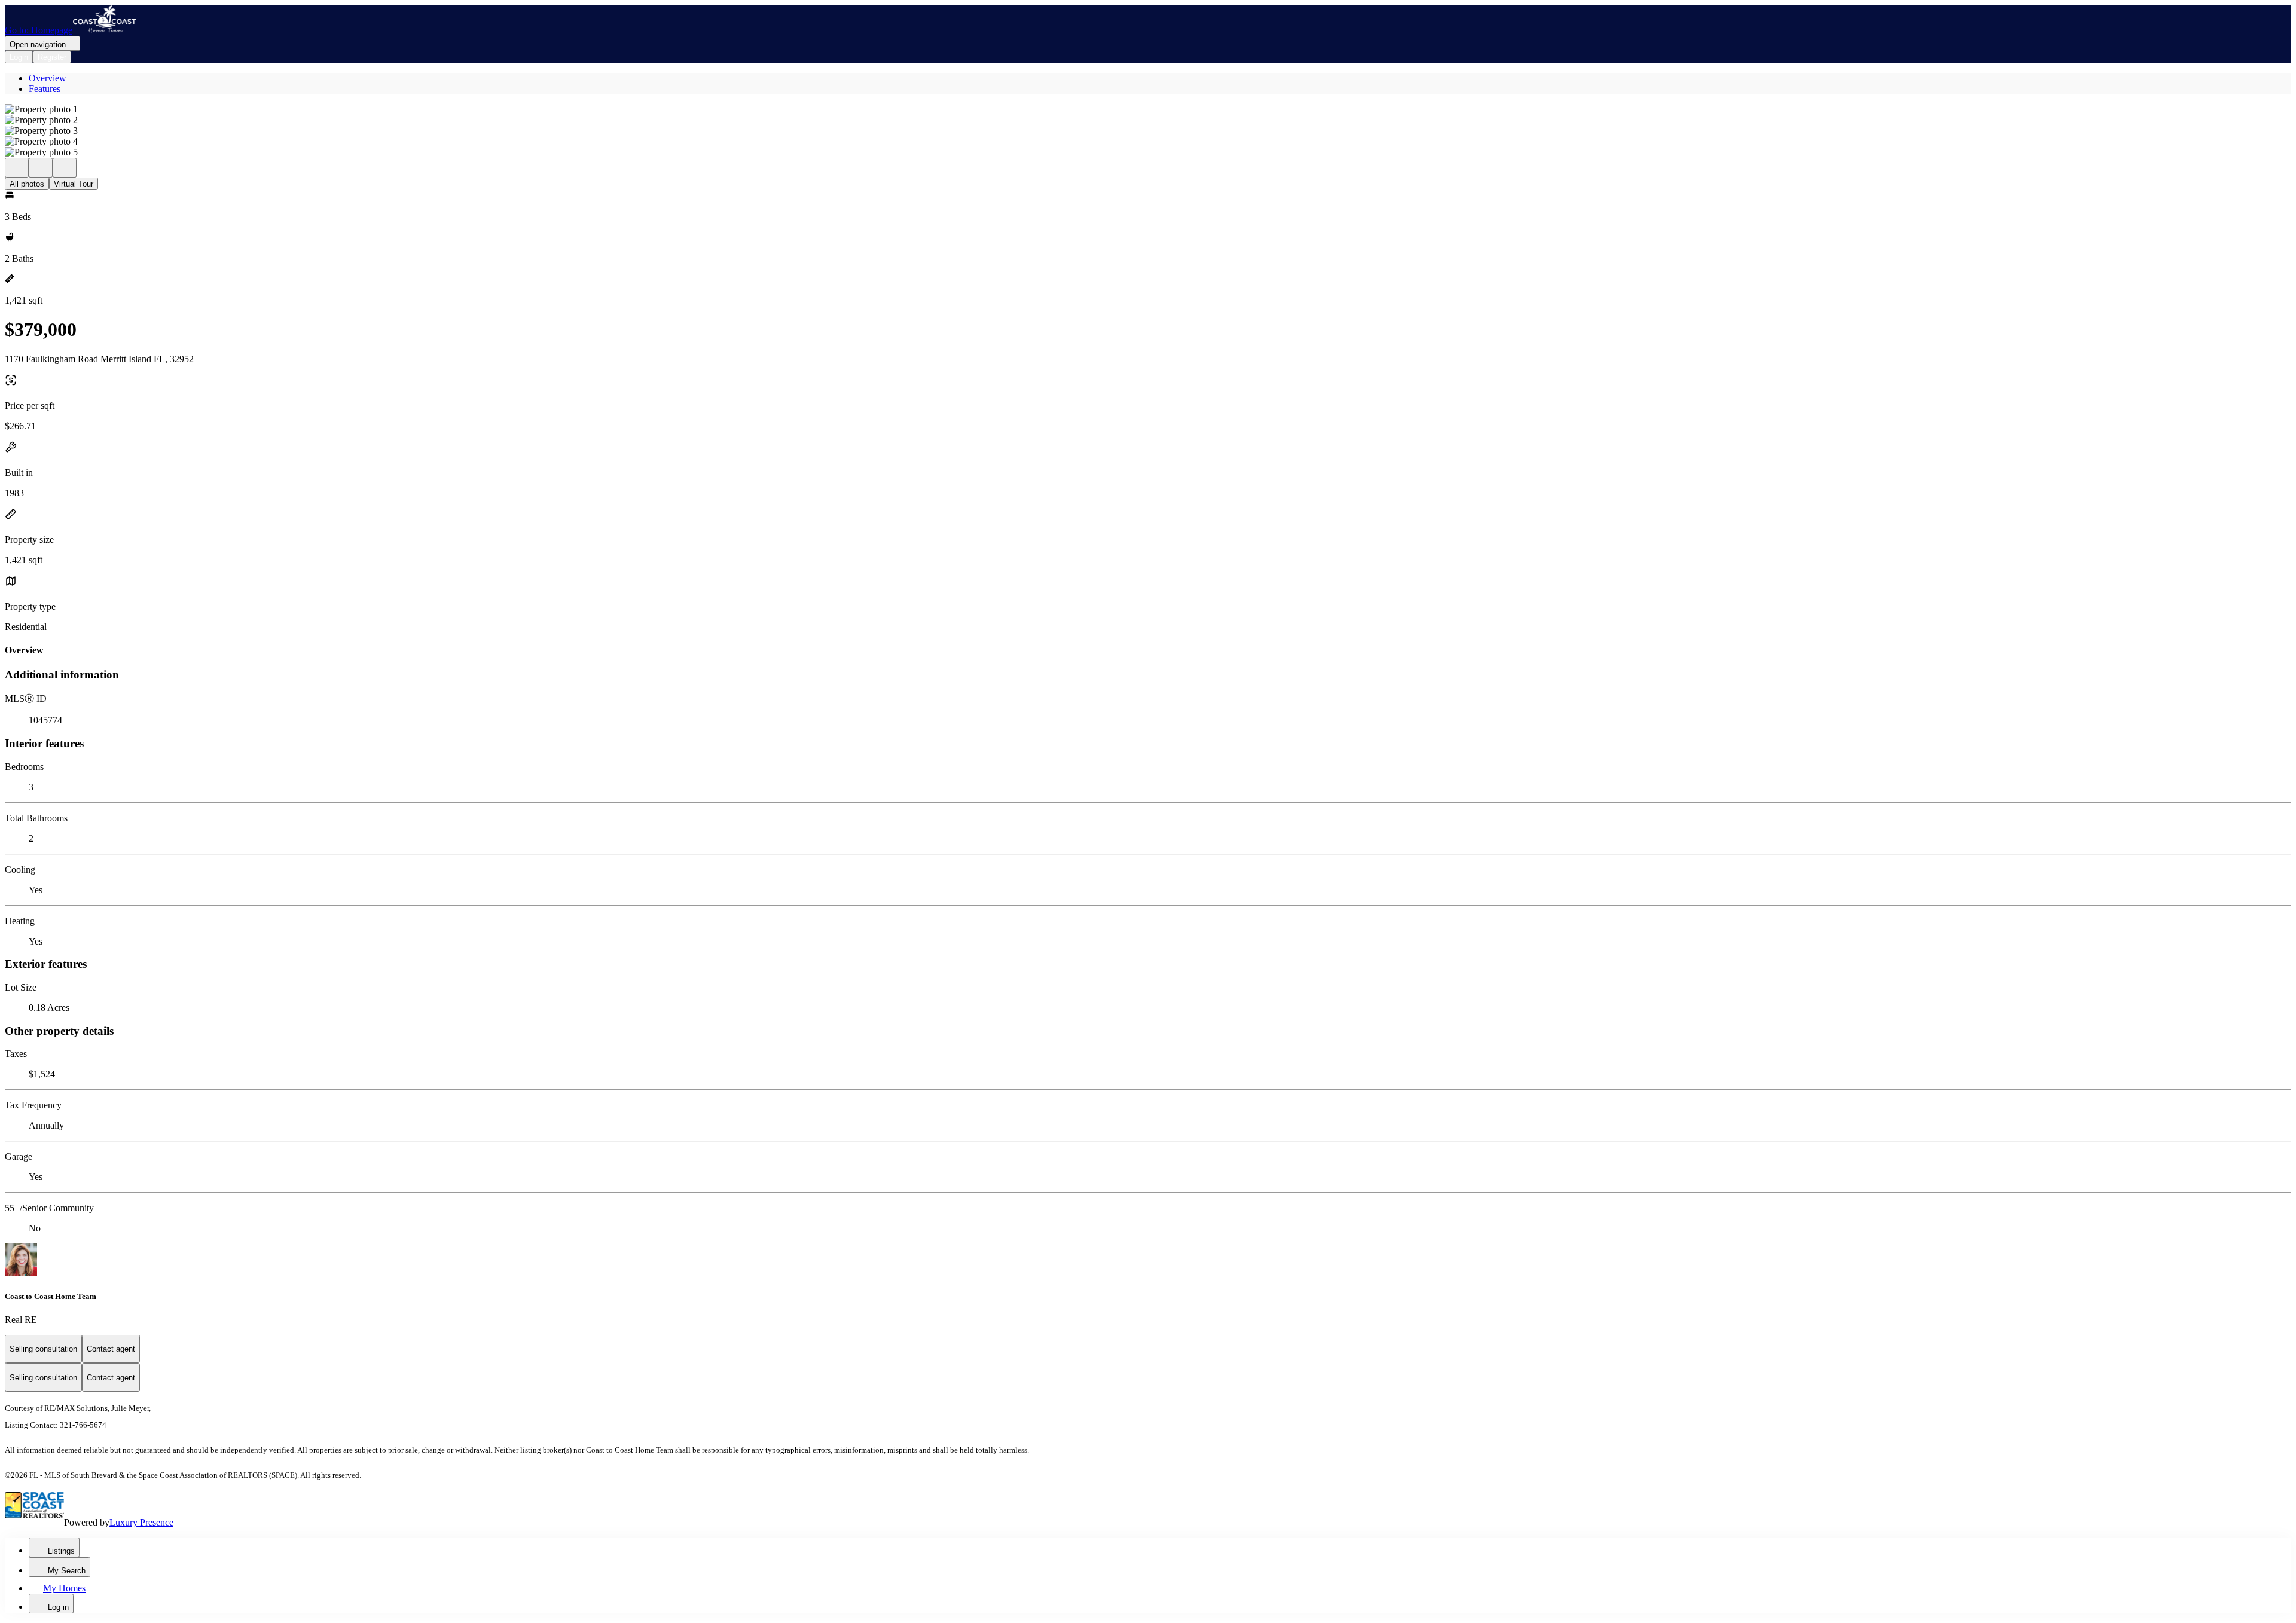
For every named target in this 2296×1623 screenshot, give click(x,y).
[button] (1148, 109)
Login (19, 57)
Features (45, 89)
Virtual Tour (74, 184)
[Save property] (41, 168)
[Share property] (65, 168)
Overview (48, 78)
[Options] (17, 168)
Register (52, 57)
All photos (27, 184)
